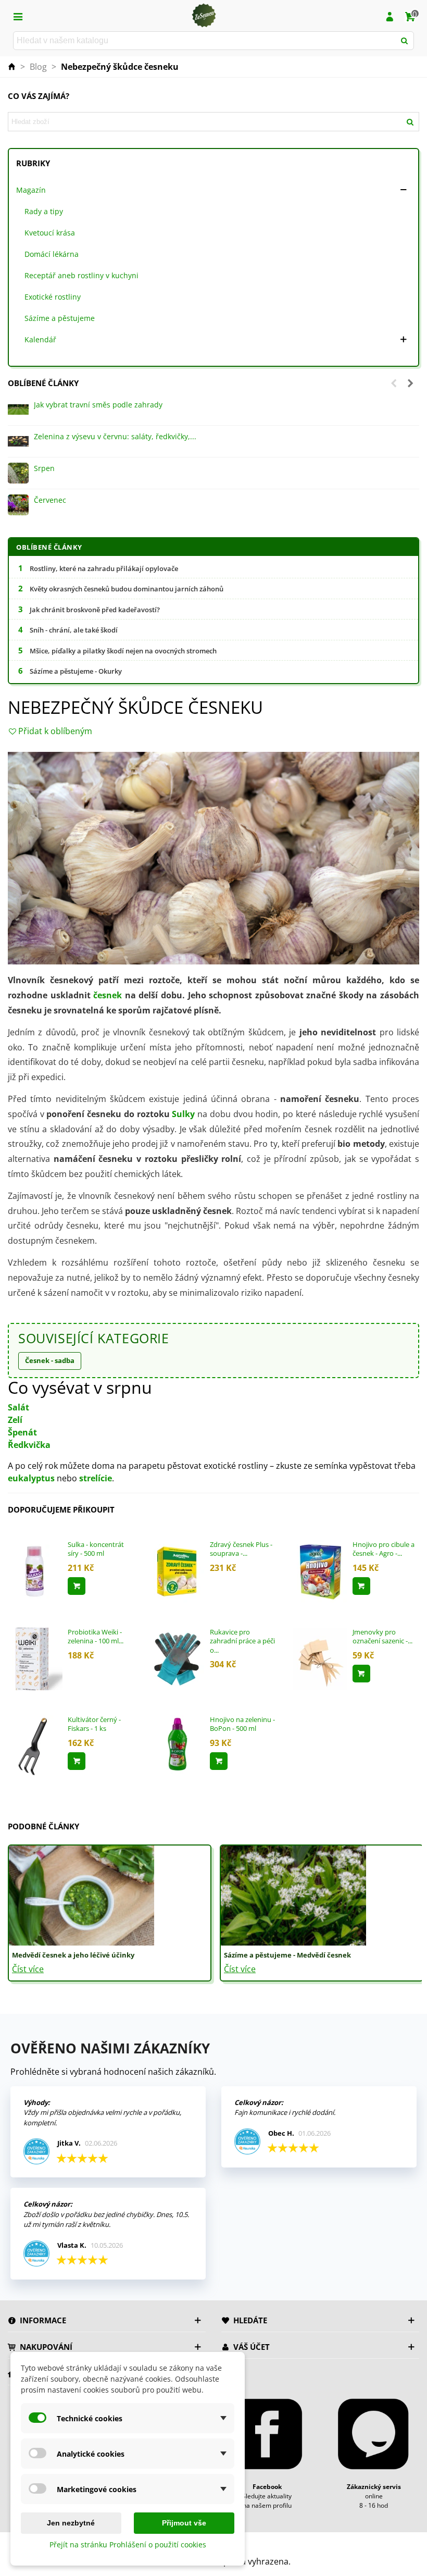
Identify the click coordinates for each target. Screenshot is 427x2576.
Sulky (183, 1114)
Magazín (31, 190)
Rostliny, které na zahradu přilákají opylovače (104, 568)
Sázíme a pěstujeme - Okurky (76, 671)
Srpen (44, 468)
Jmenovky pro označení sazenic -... (382, 1637)
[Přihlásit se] (390, 16)
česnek (108, 995)
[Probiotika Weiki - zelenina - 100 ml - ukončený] (35, 1658)
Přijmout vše (184, 2523)
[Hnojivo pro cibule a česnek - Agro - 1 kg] (320, 1570)
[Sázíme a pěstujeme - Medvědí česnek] (293, 1894)
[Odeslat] (405, 41)
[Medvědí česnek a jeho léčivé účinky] (81, 1894)
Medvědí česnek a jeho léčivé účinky (73, 1955)
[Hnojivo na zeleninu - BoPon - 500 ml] (177, 1745)
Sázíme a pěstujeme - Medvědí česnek (287, 1955)
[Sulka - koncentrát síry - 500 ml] (35, 1570)
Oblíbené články (43, 383)
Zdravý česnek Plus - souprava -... (241, 1549)
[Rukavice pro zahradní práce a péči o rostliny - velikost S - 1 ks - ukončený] (177, 1658)
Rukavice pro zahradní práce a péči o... (242, 1641)
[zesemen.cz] (204, 16)
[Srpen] (18, 473)
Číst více (28, 1969)
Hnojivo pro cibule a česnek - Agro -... (384, 1549)
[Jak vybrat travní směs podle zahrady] (18, 410)
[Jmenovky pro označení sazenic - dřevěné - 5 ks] (320, 1658)
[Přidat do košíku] (77, 1586)
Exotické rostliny (53, 297)
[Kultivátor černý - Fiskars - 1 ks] (35, 1745)
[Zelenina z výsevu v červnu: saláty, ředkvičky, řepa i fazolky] (18, 441)
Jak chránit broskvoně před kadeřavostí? (95, 610)
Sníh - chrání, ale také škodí (74, 630)
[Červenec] (18, 505)
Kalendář (40, 339)
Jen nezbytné (71, 2523)
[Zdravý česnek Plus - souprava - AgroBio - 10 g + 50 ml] (177, 1570)
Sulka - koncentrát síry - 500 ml (96, 1549)
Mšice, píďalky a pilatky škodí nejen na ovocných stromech (123, 651)
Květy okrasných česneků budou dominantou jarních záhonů (127, 589)
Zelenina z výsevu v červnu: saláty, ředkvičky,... (115, 436)
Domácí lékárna (52, 254)
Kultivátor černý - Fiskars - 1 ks (94, 1724)
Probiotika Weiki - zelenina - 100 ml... (96, 1637)
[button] (394, 383)
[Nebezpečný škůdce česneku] (213, 857)
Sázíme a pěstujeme (60, 318)
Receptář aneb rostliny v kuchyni (81, 275)
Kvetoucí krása (50, 233)
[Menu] (18, 16)
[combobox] (205, 41)
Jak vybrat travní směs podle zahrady (98, 405)
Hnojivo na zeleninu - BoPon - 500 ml (242, 1724)
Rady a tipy (44, 211)
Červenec (50, 500)
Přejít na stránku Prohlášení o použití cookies (128, 2544)
